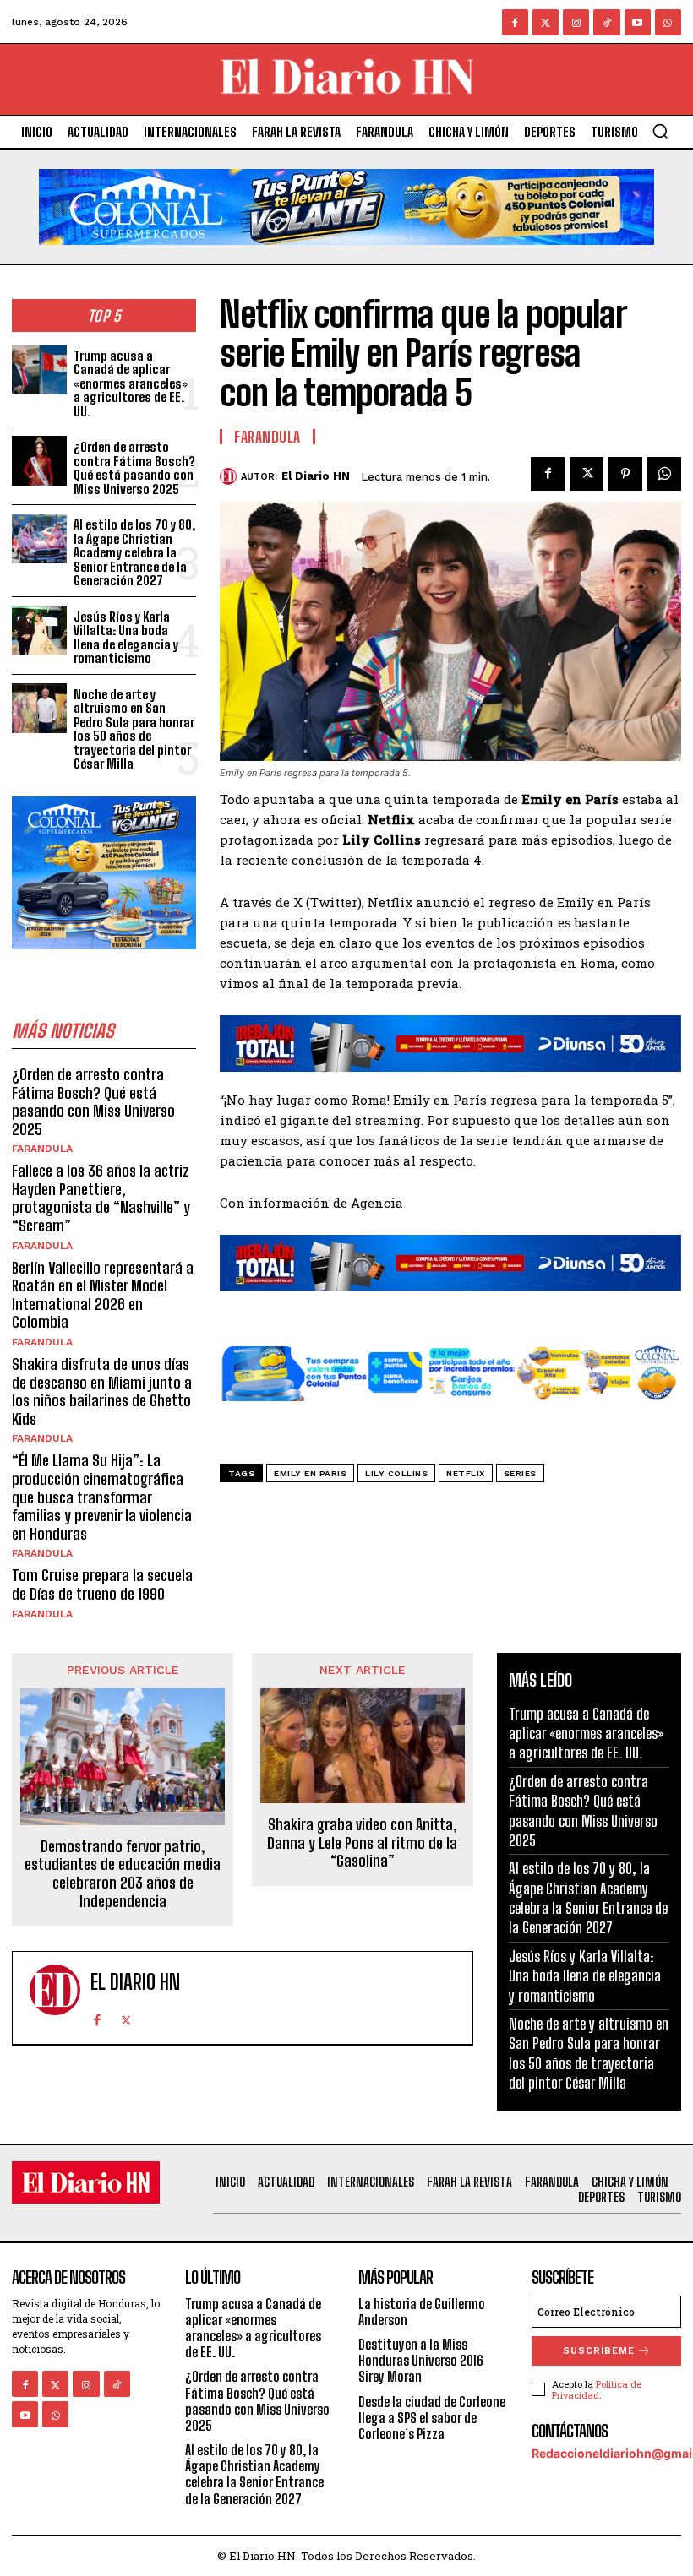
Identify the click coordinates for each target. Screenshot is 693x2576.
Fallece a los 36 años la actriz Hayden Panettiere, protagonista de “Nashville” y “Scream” (101, 1198)
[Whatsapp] (668, 22)
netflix (466, 1473)
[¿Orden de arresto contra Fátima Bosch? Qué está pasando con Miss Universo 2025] (39, 461)
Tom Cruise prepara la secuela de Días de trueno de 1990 (102, 1584)
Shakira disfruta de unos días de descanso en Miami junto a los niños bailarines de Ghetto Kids (102, 1391)
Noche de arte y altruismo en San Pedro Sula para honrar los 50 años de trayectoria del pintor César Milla (134, 729)
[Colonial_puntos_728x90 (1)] (450, 1414)
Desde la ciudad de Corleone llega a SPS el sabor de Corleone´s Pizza (432, 2418)
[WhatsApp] (664, 474)
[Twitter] (546, 22)
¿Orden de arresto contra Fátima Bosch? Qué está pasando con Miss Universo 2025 (134, 468)
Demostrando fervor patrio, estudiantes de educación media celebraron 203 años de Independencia (123, 1874)
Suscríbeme (599, 2351)
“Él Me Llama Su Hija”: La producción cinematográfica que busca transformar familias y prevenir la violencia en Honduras (102, 1497)
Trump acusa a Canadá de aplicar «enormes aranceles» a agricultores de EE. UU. (131, 383)
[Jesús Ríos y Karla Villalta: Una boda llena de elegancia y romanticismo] (39, 630)
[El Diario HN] (230, 476)
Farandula (42, 1149)
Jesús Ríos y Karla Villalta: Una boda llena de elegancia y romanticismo (126, 638)
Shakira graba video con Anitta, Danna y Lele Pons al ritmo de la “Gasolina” (362, 1843)
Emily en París (310, 1473)
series (520, 1473)
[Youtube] (638, 22)
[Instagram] (576, 22)
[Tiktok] (606, 22)
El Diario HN (316, 476)
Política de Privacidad (597, 2389)
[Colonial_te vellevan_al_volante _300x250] (104, 962)
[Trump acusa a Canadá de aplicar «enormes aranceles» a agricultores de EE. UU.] (39, 370)
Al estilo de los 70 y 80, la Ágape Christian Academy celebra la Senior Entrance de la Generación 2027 (134, 552)
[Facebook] (515, 22)
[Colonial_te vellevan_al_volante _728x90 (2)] (346, 258)
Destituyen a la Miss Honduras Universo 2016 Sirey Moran (421, 2360)
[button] (660, 131)
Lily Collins (396, 1473)
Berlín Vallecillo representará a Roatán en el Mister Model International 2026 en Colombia (103, 1295)
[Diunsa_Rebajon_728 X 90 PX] (450, 1043)
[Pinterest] (625, 474)
